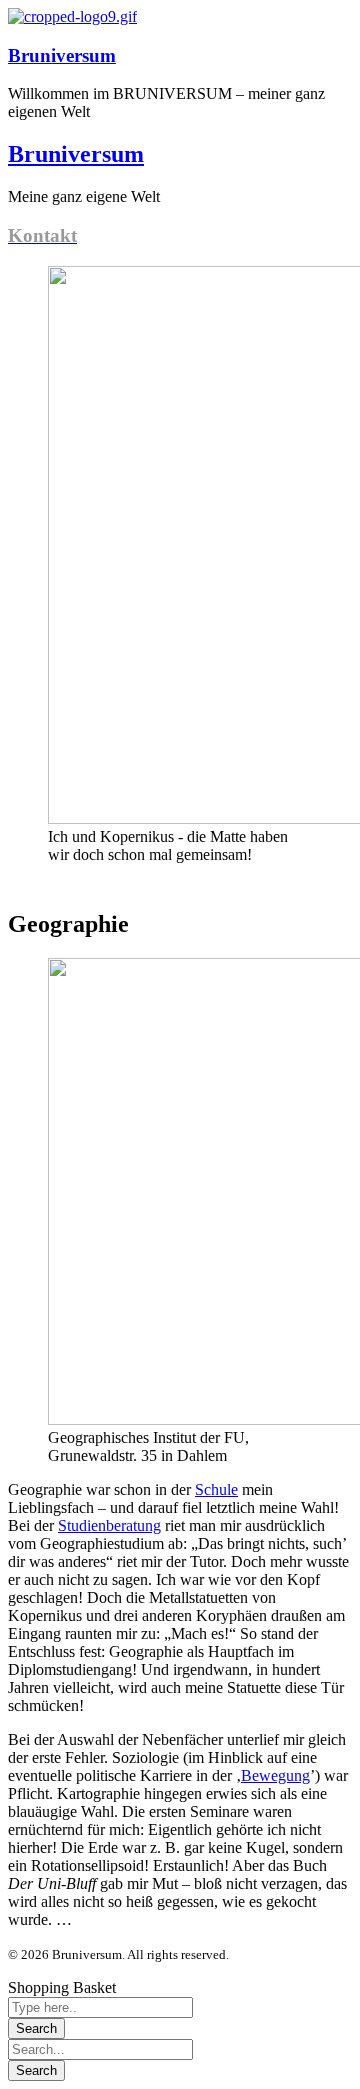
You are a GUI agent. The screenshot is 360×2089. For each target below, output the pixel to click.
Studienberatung (109, 1525)
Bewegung (275, 1775)
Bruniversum (62, 55)
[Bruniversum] (72, 16)
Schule (216, 1489)
